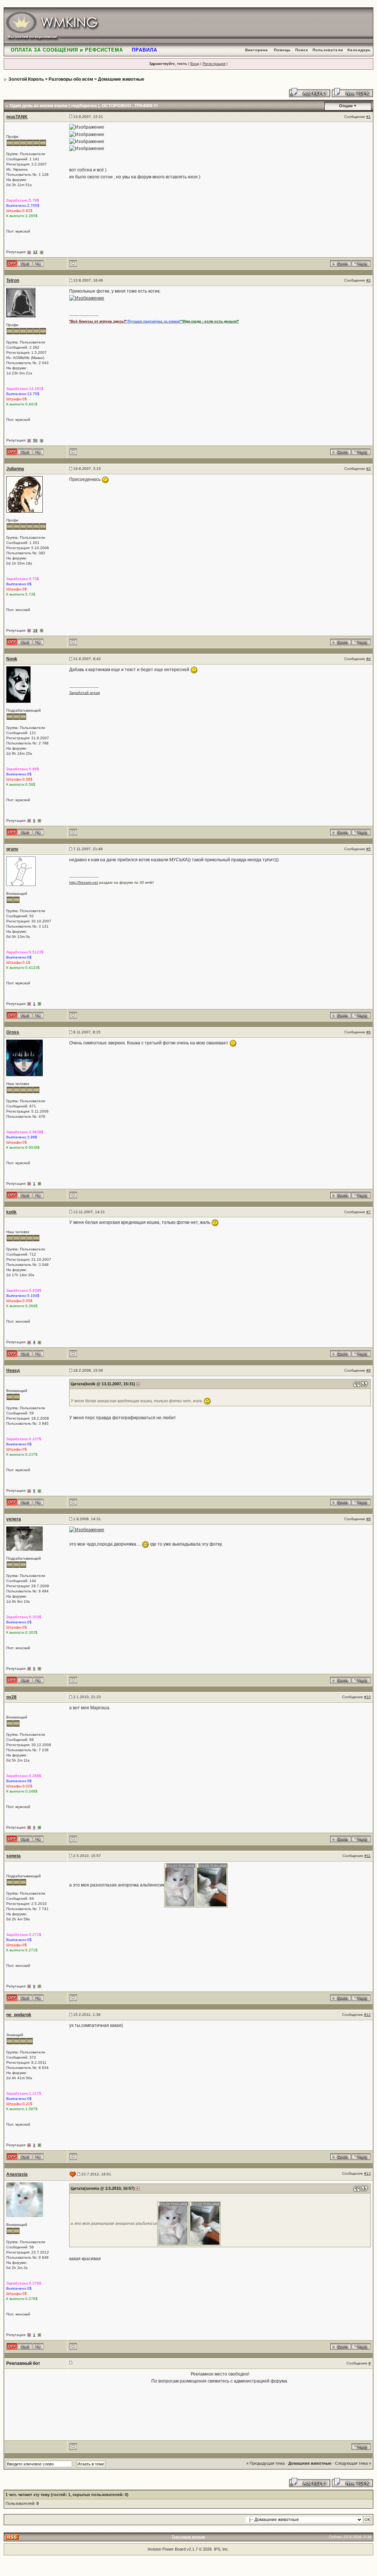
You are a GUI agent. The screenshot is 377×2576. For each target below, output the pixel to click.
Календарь (359, 50)
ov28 (11, 1697)
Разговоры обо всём (71, 79)
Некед (13, 1371)
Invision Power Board (167, 2549)
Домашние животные (121, 79)
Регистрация (214, 64)
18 (35, 630)
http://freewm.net (84, 882)
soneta (13, 1856)
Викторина (257, 50)
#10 (367, 1697)
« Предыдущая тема (265, 2463)
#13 (367, 2173)
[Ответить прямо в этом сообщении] (361, 263)
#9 (369, 1519)
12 (35, 252)
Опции (346, 106)
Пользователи (328, 50)
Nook (12, 659)
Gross (13, 1032)
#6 (369, 1032)
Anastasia (17, 2174)
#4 (369, 659)
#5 (369, 849)
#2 (369, 280)
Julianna (15, 469)
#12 (367, 2015)
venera (14, 1519)
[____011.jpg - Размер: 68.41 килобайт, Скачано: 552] (212, 1885)
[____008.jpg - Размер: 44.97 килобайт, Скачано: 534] (180, 1885)
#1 (369, 117)
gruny (12, 849)
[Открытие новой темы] (352, 92)
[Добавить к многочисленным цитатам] (341, 263)
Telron (13, 280)
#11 (368, 1856)
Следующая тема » (353, 2463)
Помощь (282, 50)
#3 (369, 469)
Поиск (302, 50)
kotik (11, 1212)
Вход (195, 64)
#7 (369, 1212)
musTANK (17, 117)
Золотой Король (26, 79)
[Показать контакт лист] (25, 263)
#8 (369, 1370)
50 (35, 440)
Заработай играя (84, 693)
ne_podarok (19, 2015)
